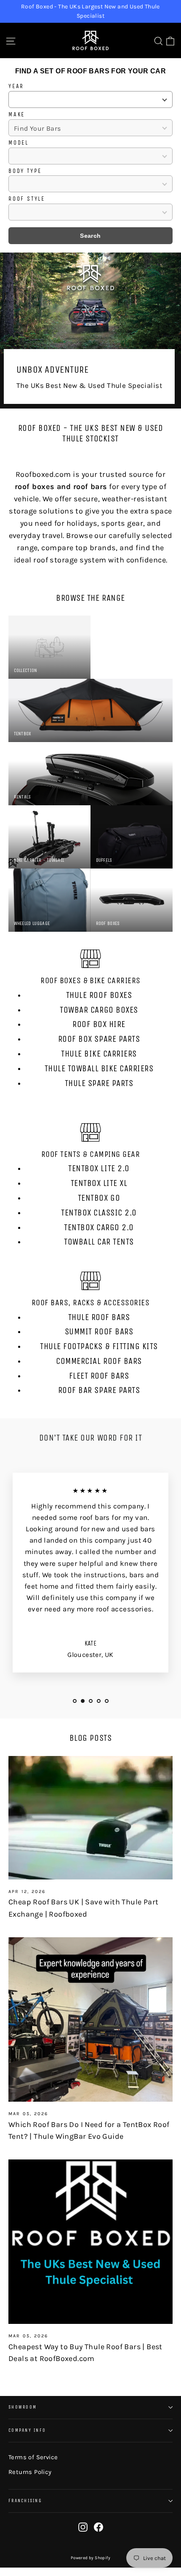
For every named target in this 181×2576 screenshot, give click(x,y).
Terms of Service (33, 2457)
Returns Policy (30, 2472)
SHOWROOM (23, 2407)
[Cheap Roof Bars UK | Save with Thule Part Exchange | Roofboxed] (90, 1818)
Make (17, 115)
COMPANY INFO (27, 2430)
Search (90, 236)
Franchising (25, 2501)
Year (16, 86)
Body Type (25, 171)
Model (19, 143)
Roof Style (27, 199)
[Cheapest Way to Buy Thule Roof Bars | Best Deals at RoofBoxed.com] (90, 2242)
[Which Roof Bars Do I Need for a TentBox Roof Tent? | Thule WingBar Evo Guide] (90, 2019)
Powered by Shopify (90, 2558)
